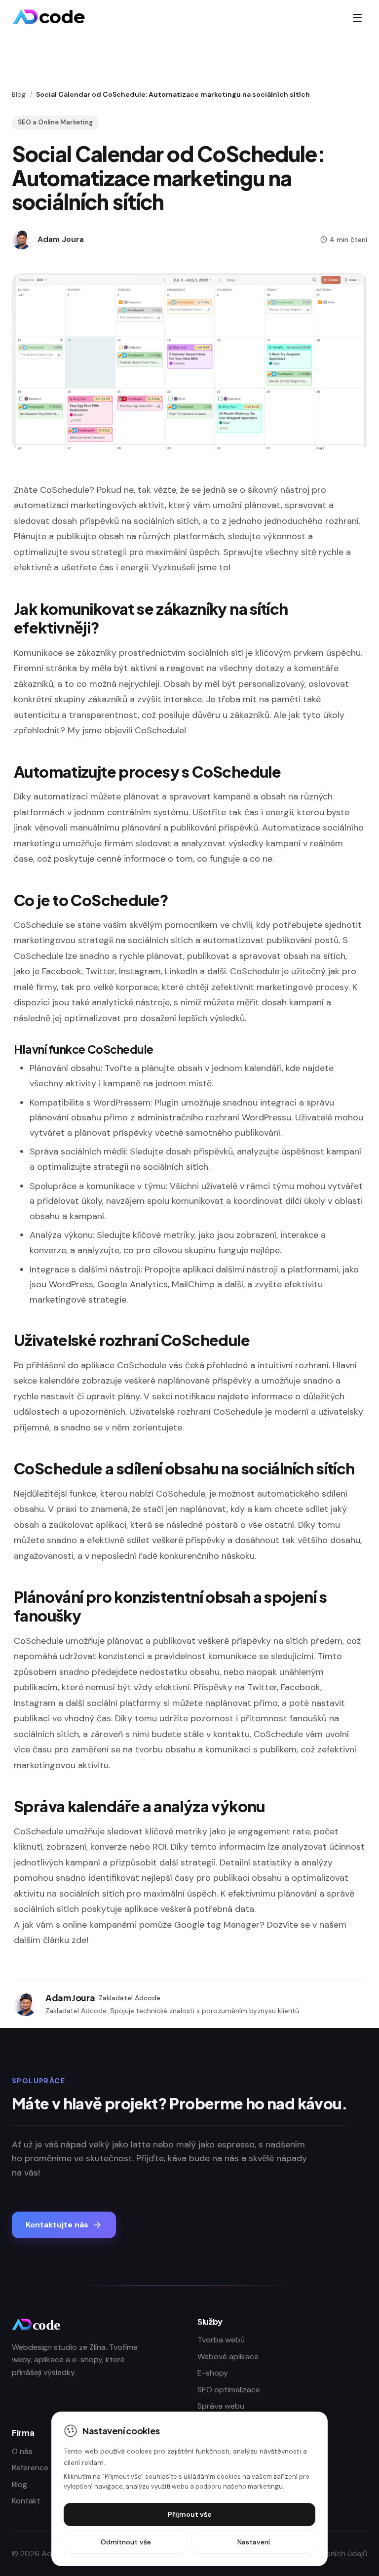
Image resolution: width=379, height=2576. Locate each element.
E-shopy (213, 2373)
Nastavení (254, 2542)
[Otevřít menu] (357, 18)
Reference (30, 2468)
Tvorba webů (221, 2340)
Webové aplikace (228, 2357)
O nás (22, 2451)
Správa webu (221, 2406)
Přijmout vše (190, 2514)
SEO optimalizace (229, 2390)
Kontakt (26, 2501)
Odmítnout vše (126, 2542)
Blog (19, 94)
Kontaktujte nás (57, 2225)
